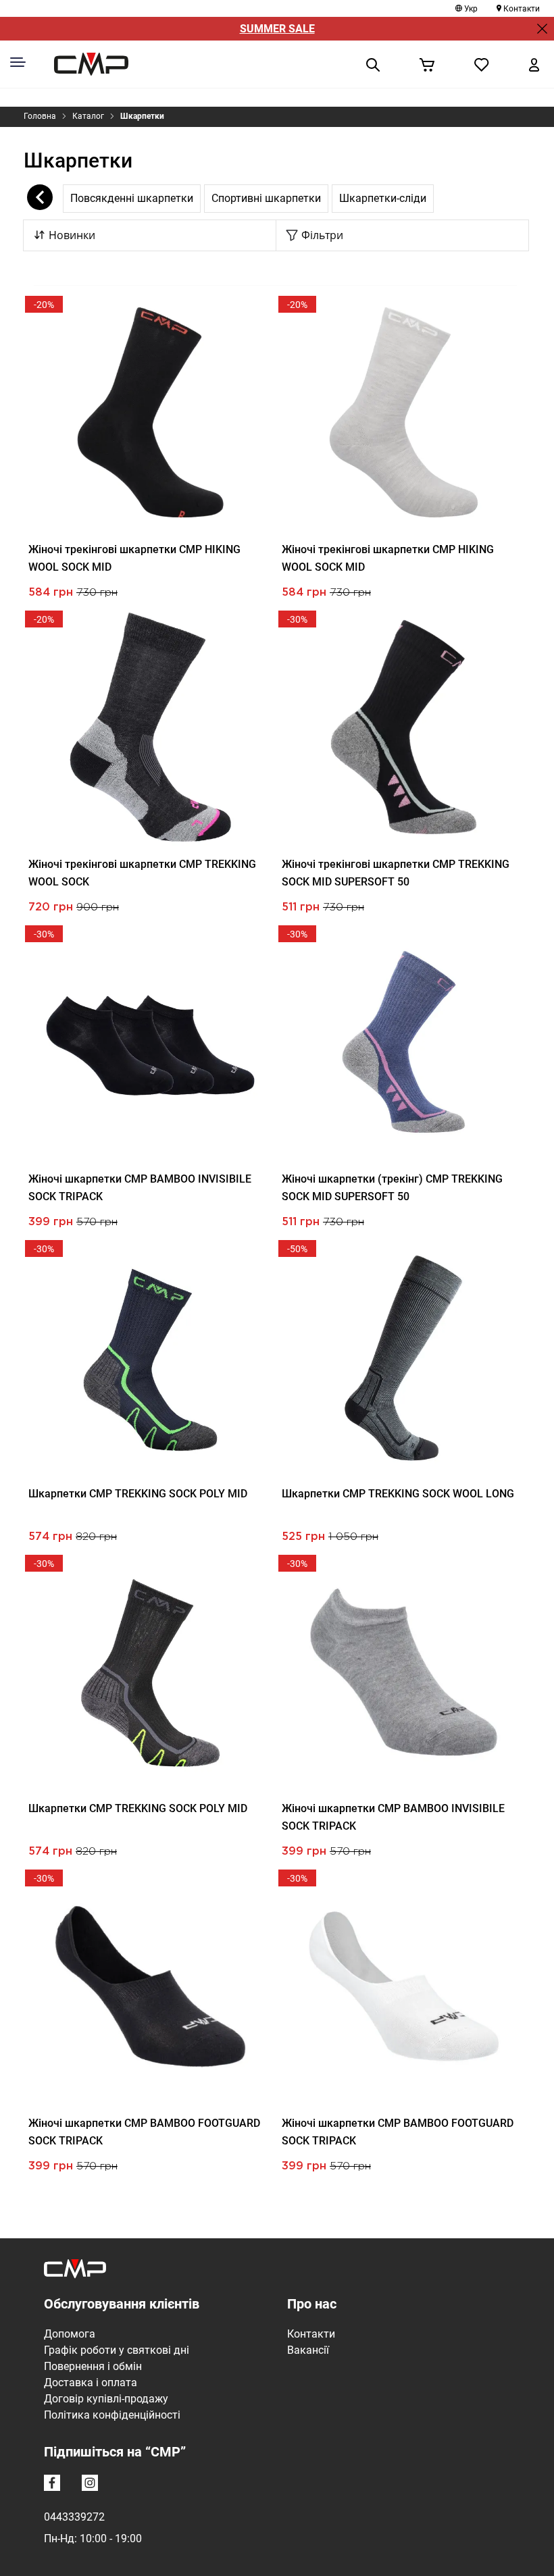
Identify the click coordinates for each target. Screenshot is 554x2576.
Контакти (522, 9)
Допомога (70, 2334)
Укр (471, 9)
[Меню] (18, 62)
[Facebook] (55, 2485)
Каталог (88, 116)
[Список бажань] (482, 64)
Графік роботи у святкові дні (117, 2350)
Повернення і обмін (93, 2366)
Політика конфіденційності (112, 2415)
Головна (40, 116)
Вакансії (308, 2350)
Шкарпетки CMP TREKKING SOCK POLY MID (138, 1494)
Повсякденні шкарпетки (132, 198)
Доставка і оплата (91, 2382)
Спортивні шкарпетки (266, 198)
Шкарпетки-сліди (383, 198)
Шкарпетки (142, 116)
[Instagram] (93, 2485)
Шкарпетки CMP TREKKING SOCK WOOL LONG (398, 1494)
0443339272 (74, 2517)
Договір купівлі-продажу (106, 2399)
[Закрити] (542, 29)
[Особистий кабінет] (534, 64)
